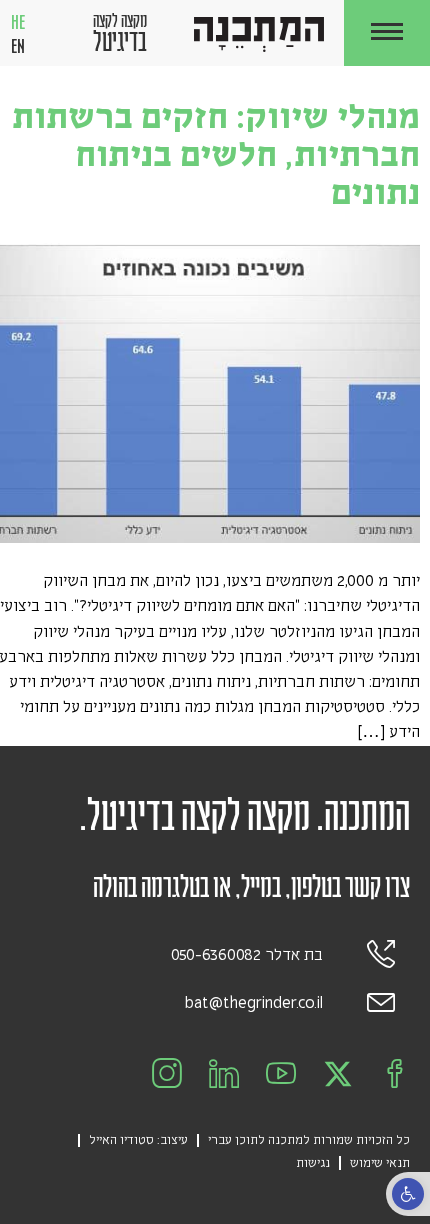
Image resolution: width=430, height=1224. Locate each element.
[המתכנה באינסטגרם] (167, 1074)
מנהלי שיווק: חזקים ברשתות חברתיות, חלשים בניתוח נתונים (216, 155)
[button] (387, 33)
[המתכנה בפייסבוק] (395, 1074)
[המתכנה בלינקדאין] (224, 1074)
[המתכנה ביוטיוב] (281, 1074)
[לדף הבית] (259, 34)
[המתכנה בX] (338, 1074)
